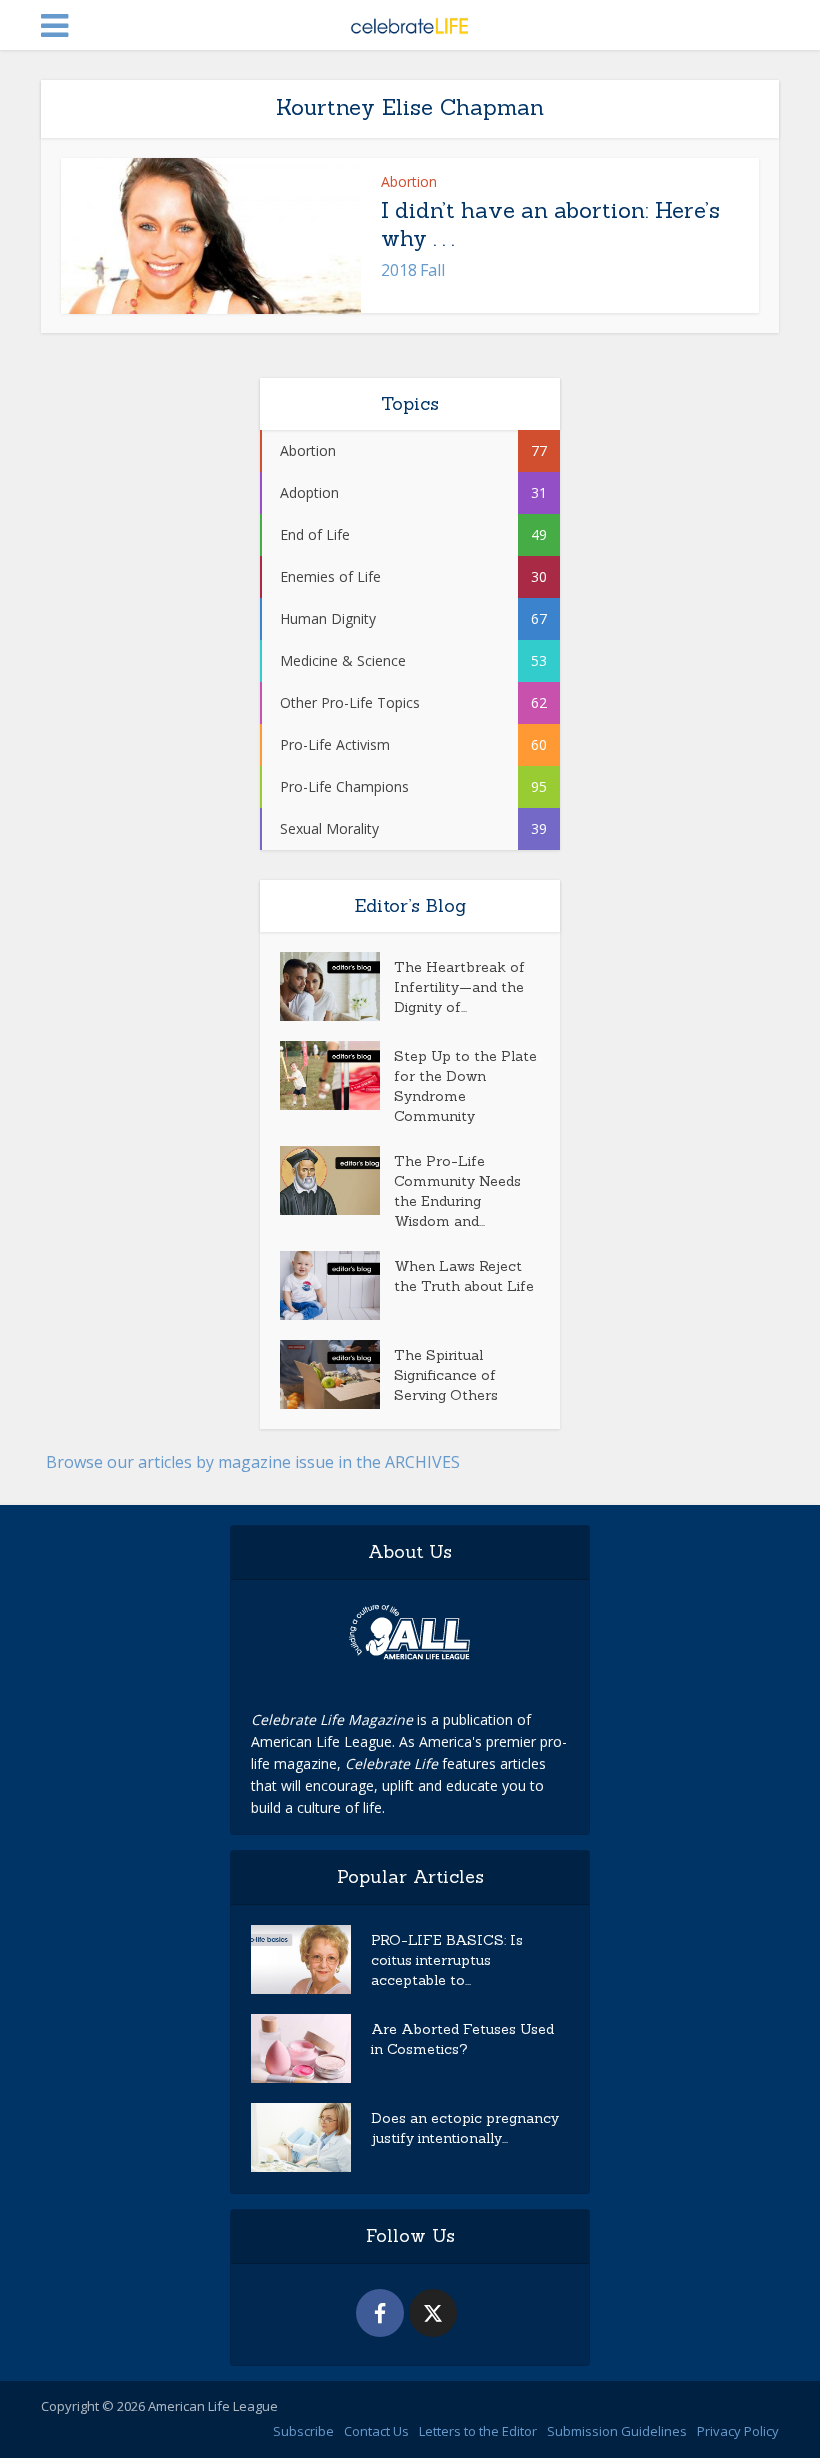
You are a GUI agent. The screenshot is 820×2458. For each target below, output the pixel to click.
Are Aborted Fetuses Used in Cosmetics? (462, 2039)
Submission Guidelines (617, 2431)
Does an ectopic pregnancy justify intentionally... (465, 2128)
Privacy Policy (738, 2431)
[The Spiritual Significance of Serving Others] (337, 1374)
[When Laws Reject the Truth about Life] (337, 1285)
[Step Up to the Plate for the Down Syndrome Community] (337, 1075)
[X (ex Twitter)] (433, 2313)
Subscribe (303, 2431)
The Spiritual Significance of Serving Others (446, 1375)
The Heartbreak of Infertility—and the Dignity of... (459, 987)
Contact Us (376, 2431)
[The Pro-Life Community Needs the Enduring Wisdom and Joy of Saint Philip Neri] (337, 1180)
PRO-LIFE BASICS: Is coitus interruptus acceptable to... (447, 1960)
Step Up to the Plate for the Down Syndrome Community (465, 1086)
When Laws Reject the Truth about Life (464, 1276)
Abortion (409, 181)
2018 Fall (413, 270)
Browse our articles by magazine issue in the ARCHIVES (253, 1462)
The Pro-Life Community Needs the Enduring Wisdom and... (457, 1191)
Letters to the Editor (478, 2431)
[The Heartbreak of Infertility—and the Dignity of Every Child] (337, 986)
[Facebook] (380, 2313)
